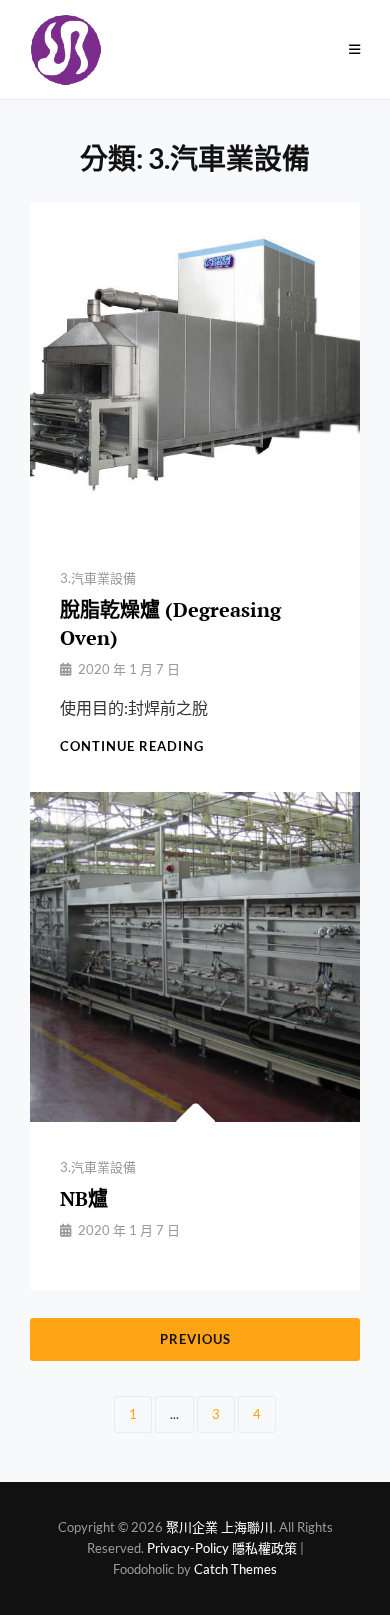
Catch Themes (235, 1569)
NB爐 (84, 1198)
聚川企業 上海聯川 (219, 1527)
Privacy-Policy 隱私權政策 (222, 1548)
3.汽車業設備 (98, 578)
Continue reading (132, 746)
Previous (195, 1339)
